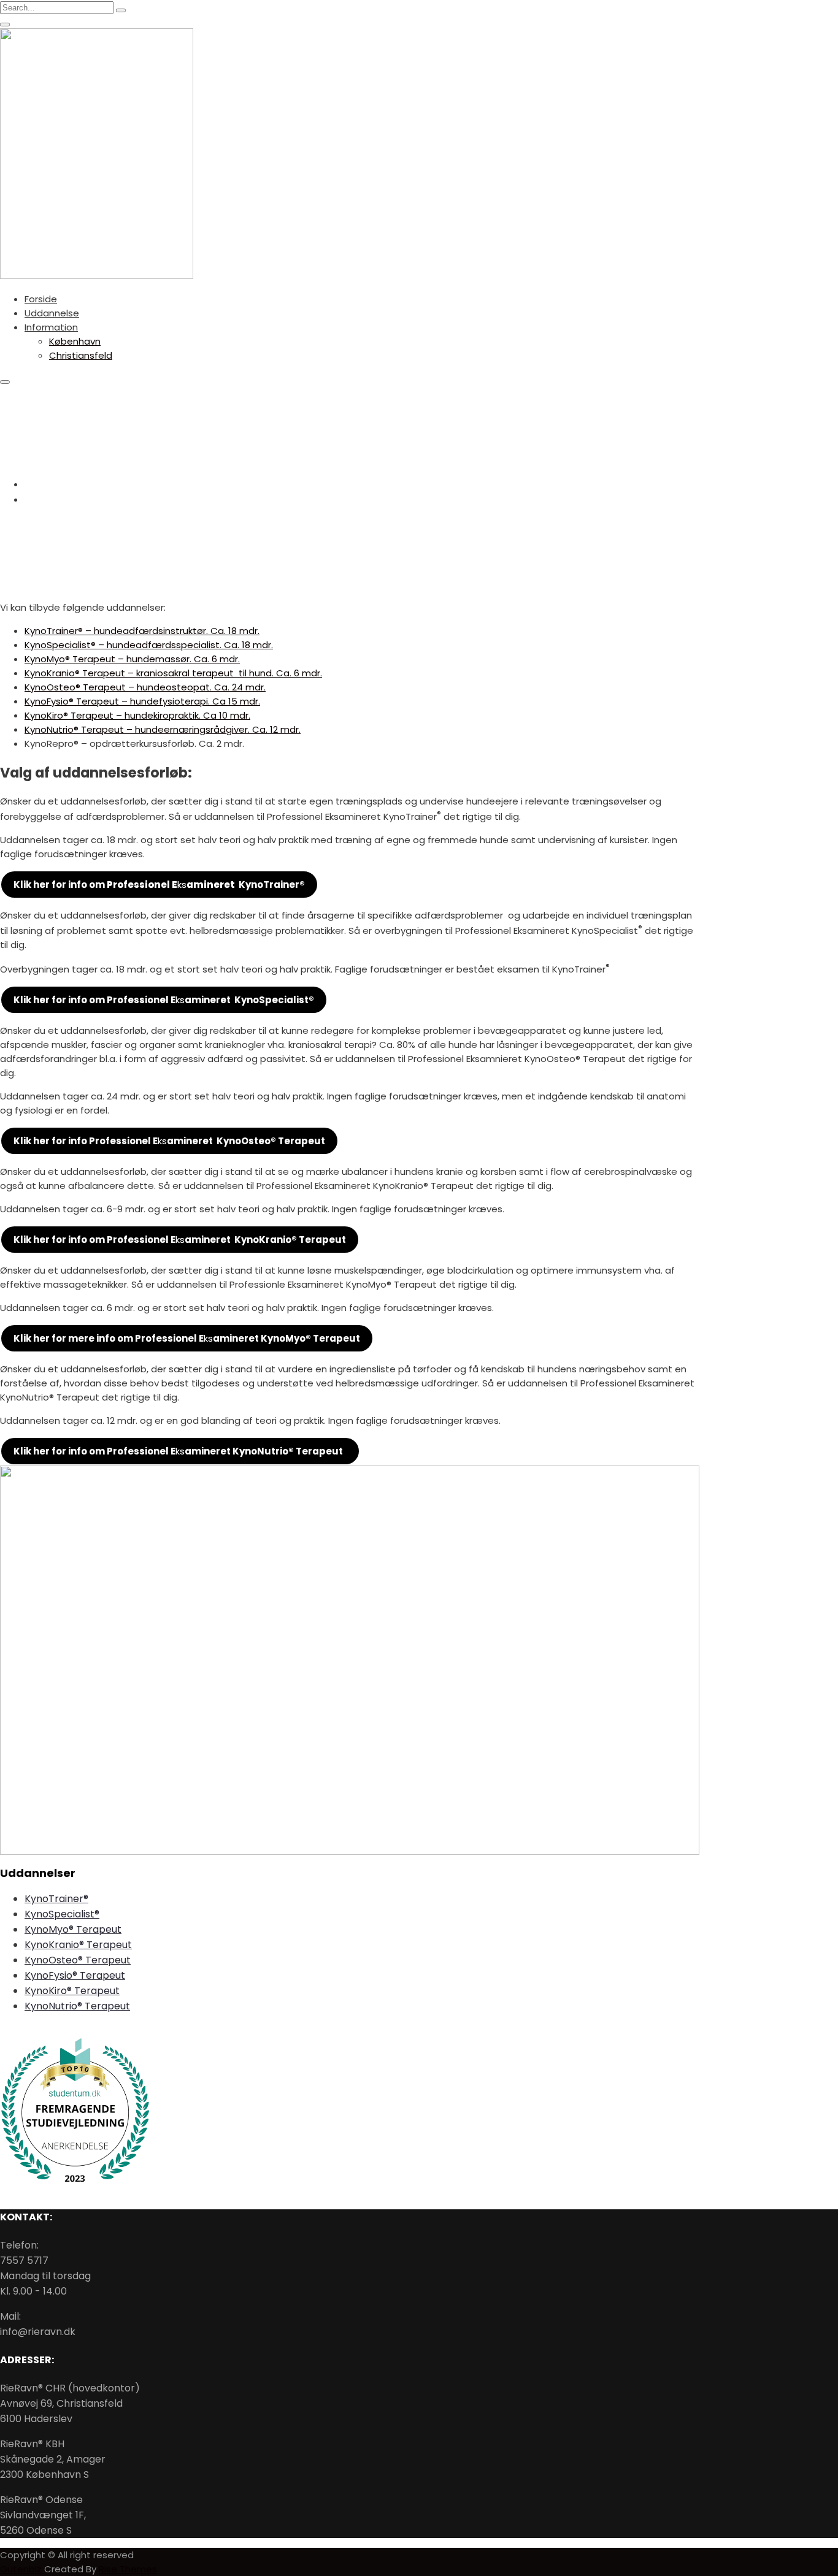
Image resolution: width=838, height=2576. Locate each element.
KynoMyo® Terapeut (73, 1929)
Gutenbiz (22, 2569)
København (75, 341)
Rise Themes (128, 2569)
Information (51, 327)
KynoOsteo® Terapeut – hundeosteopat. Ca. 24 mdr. (145, 687)
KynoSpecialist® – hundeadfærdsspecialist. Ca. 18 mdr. (149, 645)
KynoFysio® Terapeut (75, 1975)
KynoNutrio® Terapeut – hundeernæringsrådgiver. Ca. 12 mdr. (163, 729)
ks (159, 885)
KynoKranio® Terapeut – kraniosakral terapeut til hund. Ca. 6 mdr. (173, 673)
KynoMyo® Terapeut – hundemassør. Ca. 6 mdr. (132, 659)
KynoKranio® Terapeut (78, 1945)
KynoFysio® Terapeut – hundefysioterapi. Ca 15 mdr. (142, 701)
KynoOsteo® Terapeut (78, 1960)
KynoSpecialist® (62, 1914)
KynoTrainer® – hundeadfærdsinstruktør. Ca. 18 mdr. (142, 631)
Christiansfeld (81, 355)
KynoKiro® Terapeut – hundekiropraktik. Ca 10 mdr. (137, 715)
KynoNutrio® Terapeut (77, 2006)
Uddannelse (52, 313)
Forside (41, 299)
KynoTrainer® (56, 1899)
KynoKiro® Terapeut (72, 1991)
